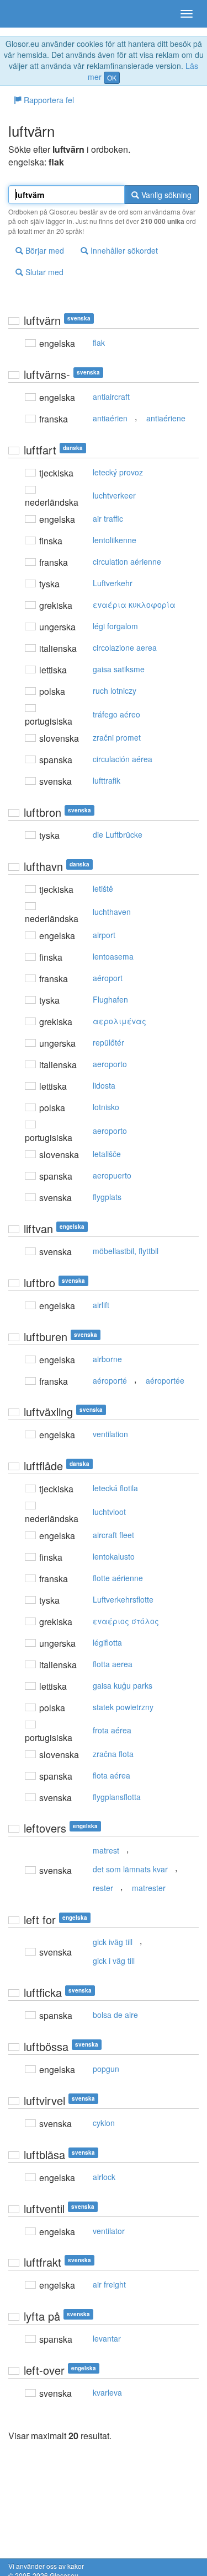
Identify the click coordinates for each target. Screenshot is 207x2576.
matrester (149, 1888)
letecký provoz (118, 472)
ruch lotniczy (115, 690)
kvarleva (107, 2392)
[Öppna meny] (187, 14)
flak (99, 342)
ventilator (109, 2231)
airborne (107, 1359)
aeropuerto (112, 1175)
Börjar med (44, 250)
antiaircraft (111, 397)
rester (103, 1888)
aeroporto (110, 1064)
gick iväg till (113, 1942)
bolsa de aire (115, 2015)
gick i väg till (114, 1961)
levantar (107, 2338)
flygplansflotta (117, 1797)
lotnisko (106, 1107)
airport (104, 935)
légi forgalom (115, 626)
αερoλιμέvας (120, 1021)
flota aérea (112, 1775)
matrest (106, 1850)
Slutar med (43, 272)
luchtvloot (109, 1512)
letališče (107, 1154)
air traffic (108, 518)
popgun (106, 2069)
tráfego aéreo (116, 714)
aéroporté (110, 1380)
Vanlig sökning (165, 195)
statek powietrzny (123, 1707)
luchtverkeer (114, 495)
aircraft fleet (113, 1535)
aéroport (108, 978)
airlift (101, 1305)
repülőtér (108, 1042)
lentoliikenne (115, 540)
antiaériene (166, 418)
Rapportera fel (48, 100)
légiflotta (107, 1642)
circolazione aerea (125, 647)
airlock (104, 2177)
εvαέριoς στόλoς (126, 1621)
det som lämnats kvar (130, 1869)
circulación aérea (123, 759)
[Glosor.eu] (28, 14)
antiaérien (110, 418)
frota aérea (112, 1730)
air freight (109, 2284)
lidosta (104, 1085)
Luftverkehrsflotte (123, 1599)
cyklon (104, 2123)
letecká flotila (115, 1488)
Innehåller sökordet (123, 250)
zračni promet (117, 737)
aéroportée (165, 1380)
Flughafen (110, 999)
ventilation (110, 1434)
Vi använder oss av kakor (46, 2566)
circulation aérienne (127, 561)
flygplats (107, 1197)
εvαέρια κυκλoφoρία (134, 604)
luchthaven (112, 912)
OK (112, 77)
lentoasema (113, 956)
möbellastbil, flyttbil (126, 1251)
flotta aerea (113, 1664)
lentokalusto (114, 1556)
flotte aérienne (118, 1578)
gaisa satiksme (119, 669)
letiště (103, 888)
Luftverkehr (113, 583)
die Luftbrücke (118, 834)
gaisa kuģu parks (123, 1685)
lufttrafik (107, 780)
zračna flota (113, 1754)
